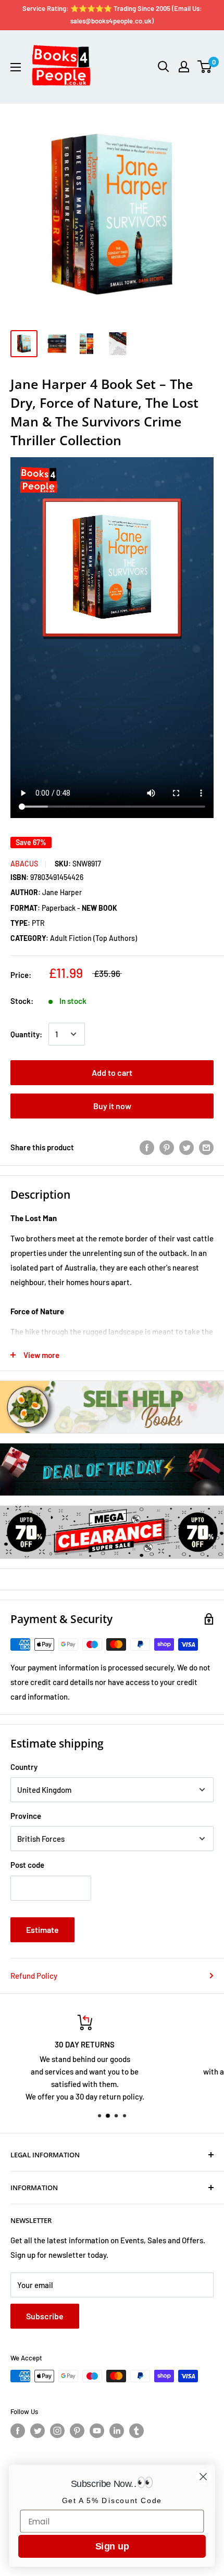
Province (26, 1816)
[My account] (184, 67)
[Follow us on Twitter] (38, 2431)
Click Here (113, 2089)
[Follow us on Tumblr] (136, 2431)
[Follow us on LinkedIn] (117, 2431)
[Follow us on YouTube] (97, 2431)
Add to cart (112, 1072)
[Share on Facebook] (147, 1147)
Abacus (24, 864)
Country (24, 1767)
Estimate (42, 1930)
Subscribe (45, 2316)
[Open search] (164, 67)
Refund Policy (34, 1976)
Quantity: (26, 1034)
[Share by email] (206, 1147)
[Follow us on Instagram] (57, 2431)
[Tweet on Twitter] (186, 1147)
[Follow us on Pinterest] (77, 2431)
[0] (205, 67)
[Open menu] (16, 67)
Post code (27, 1865)
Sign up (112, 2546)
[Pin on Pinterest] (167, 1147)
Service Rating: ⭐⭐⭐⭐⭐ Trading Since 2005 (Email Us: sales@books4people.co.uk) (112, 15)
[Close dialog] (203, 2477)
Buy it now (112, 1106)
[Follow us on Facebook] (18, 2431)
